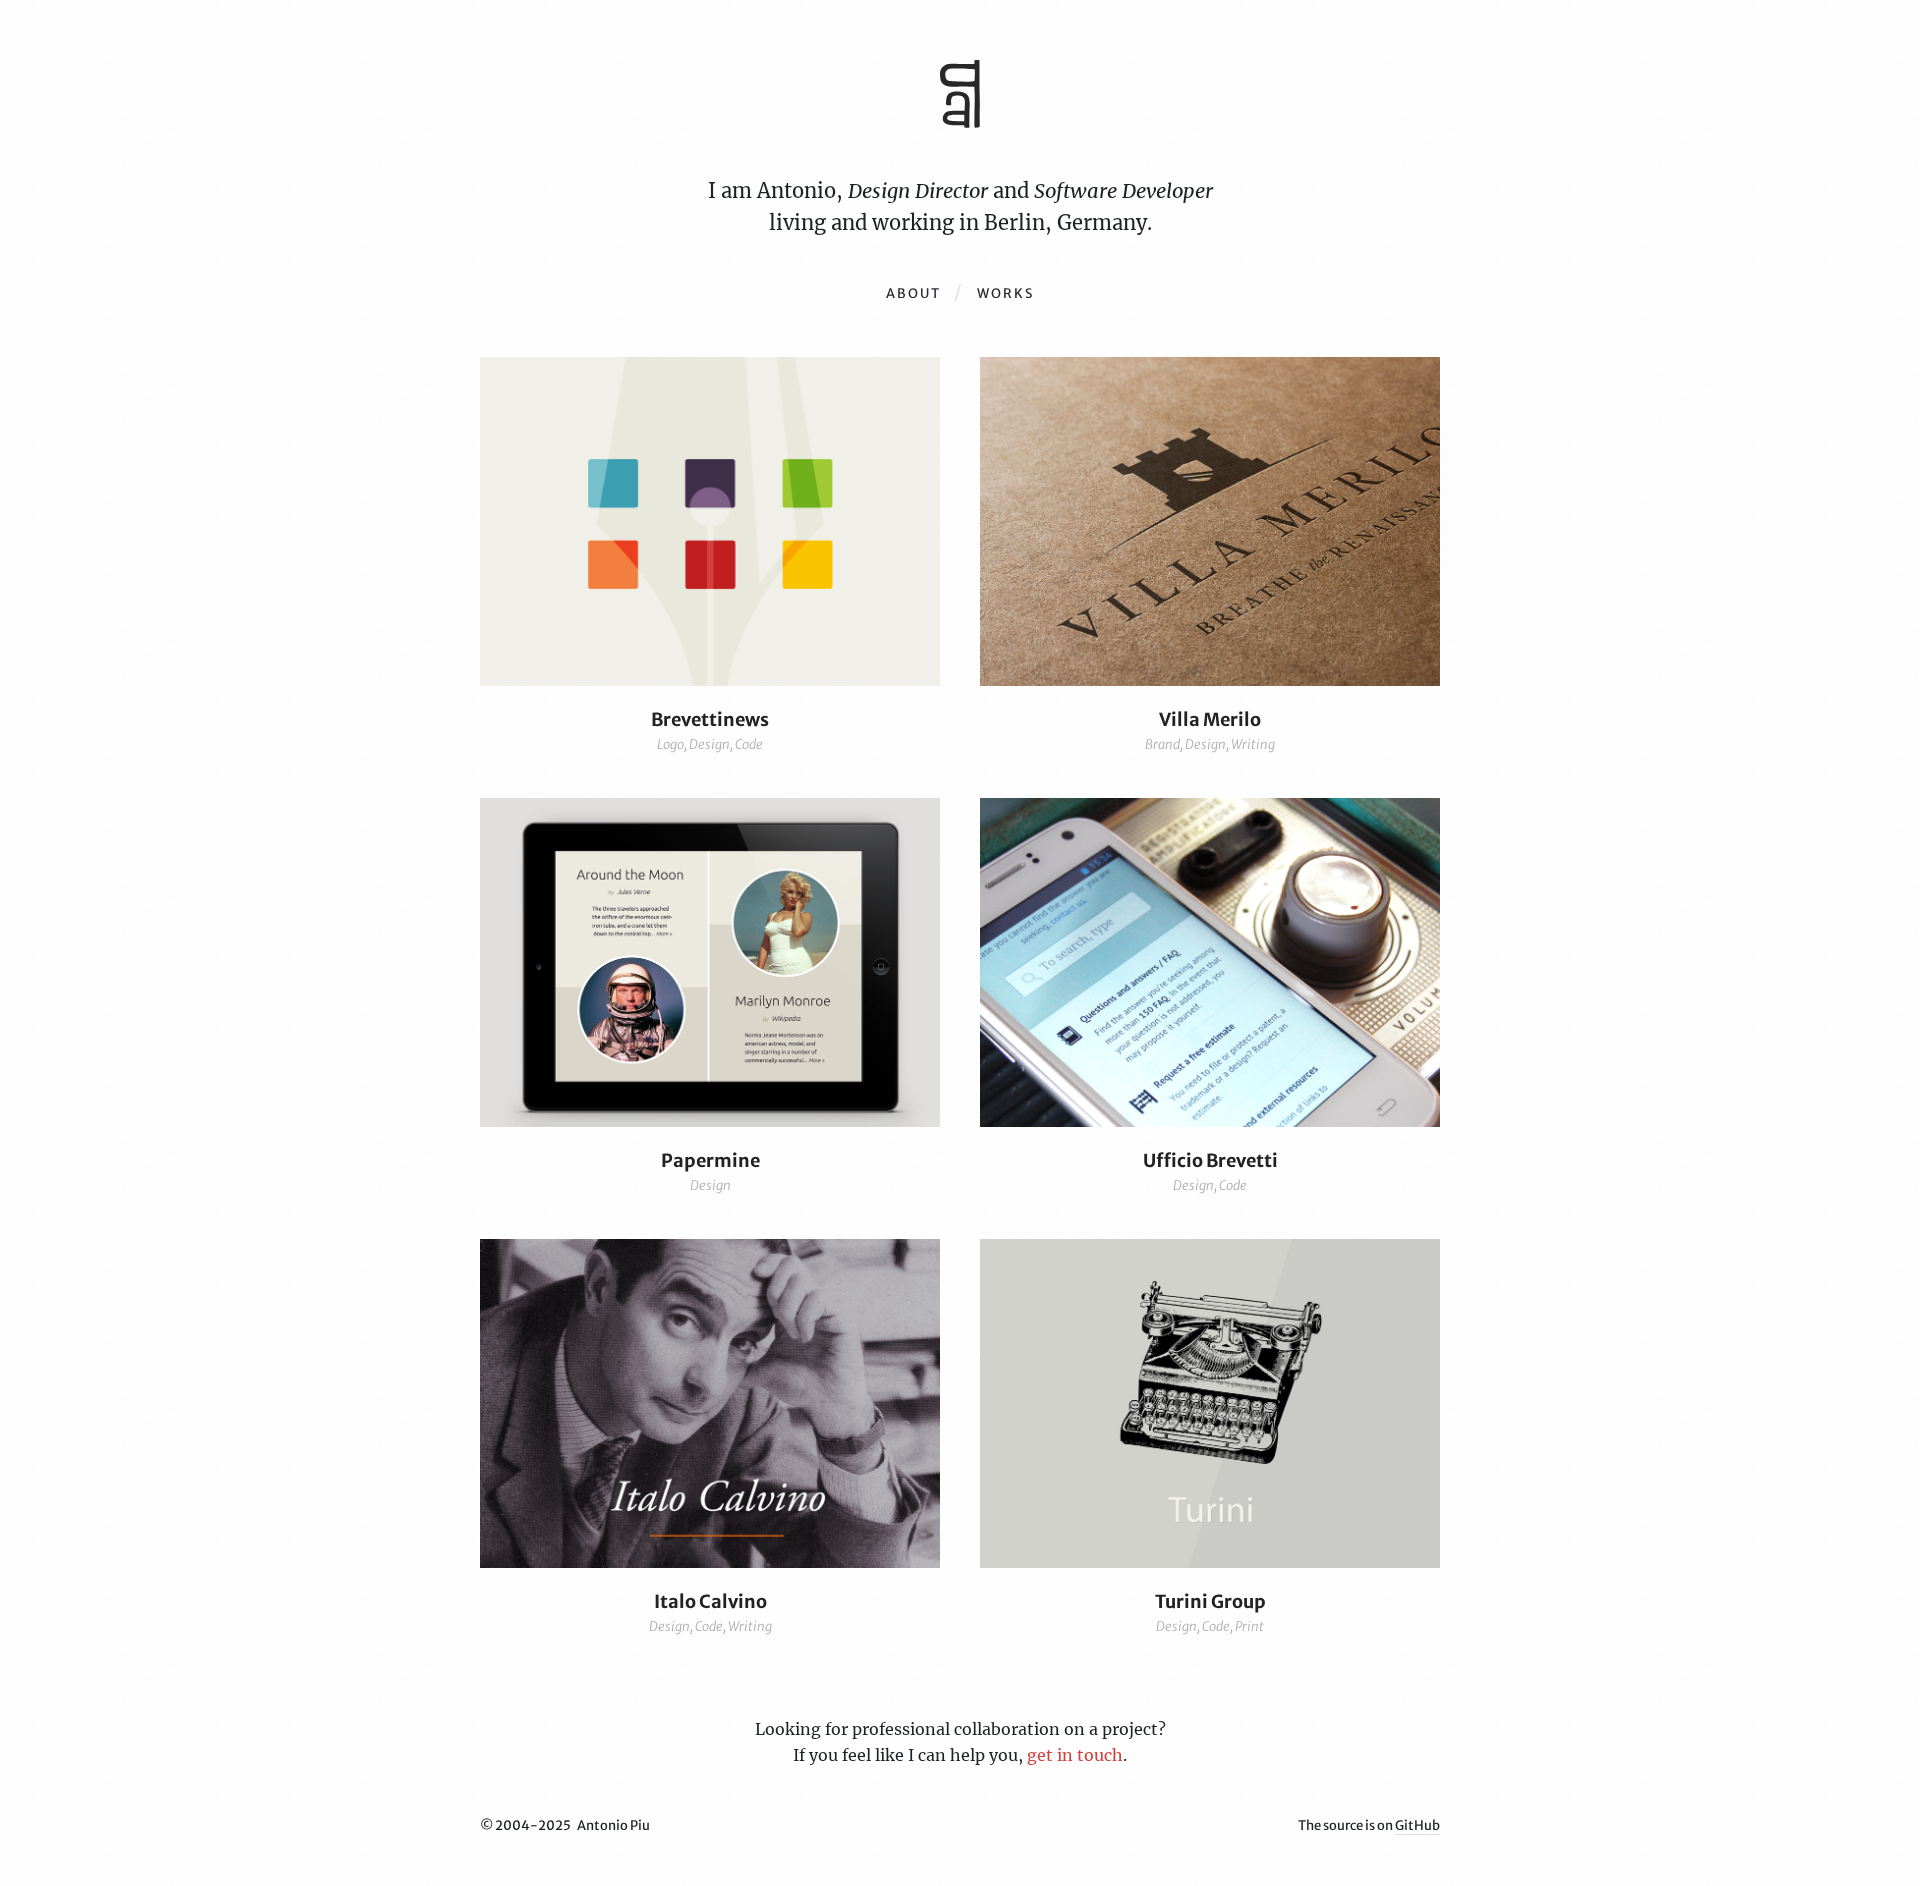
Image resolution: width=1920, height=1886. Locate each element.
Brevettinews (710, 719)
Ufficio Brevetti (1210, 1160)
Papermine (710, 1160)
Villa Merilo (1210, 719)
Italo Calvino (710, 1601)
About (913, 293)
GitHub (1417, 1825)
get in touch (1075, 1755)
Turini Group (1210, 1601)
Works (1005, 293)
